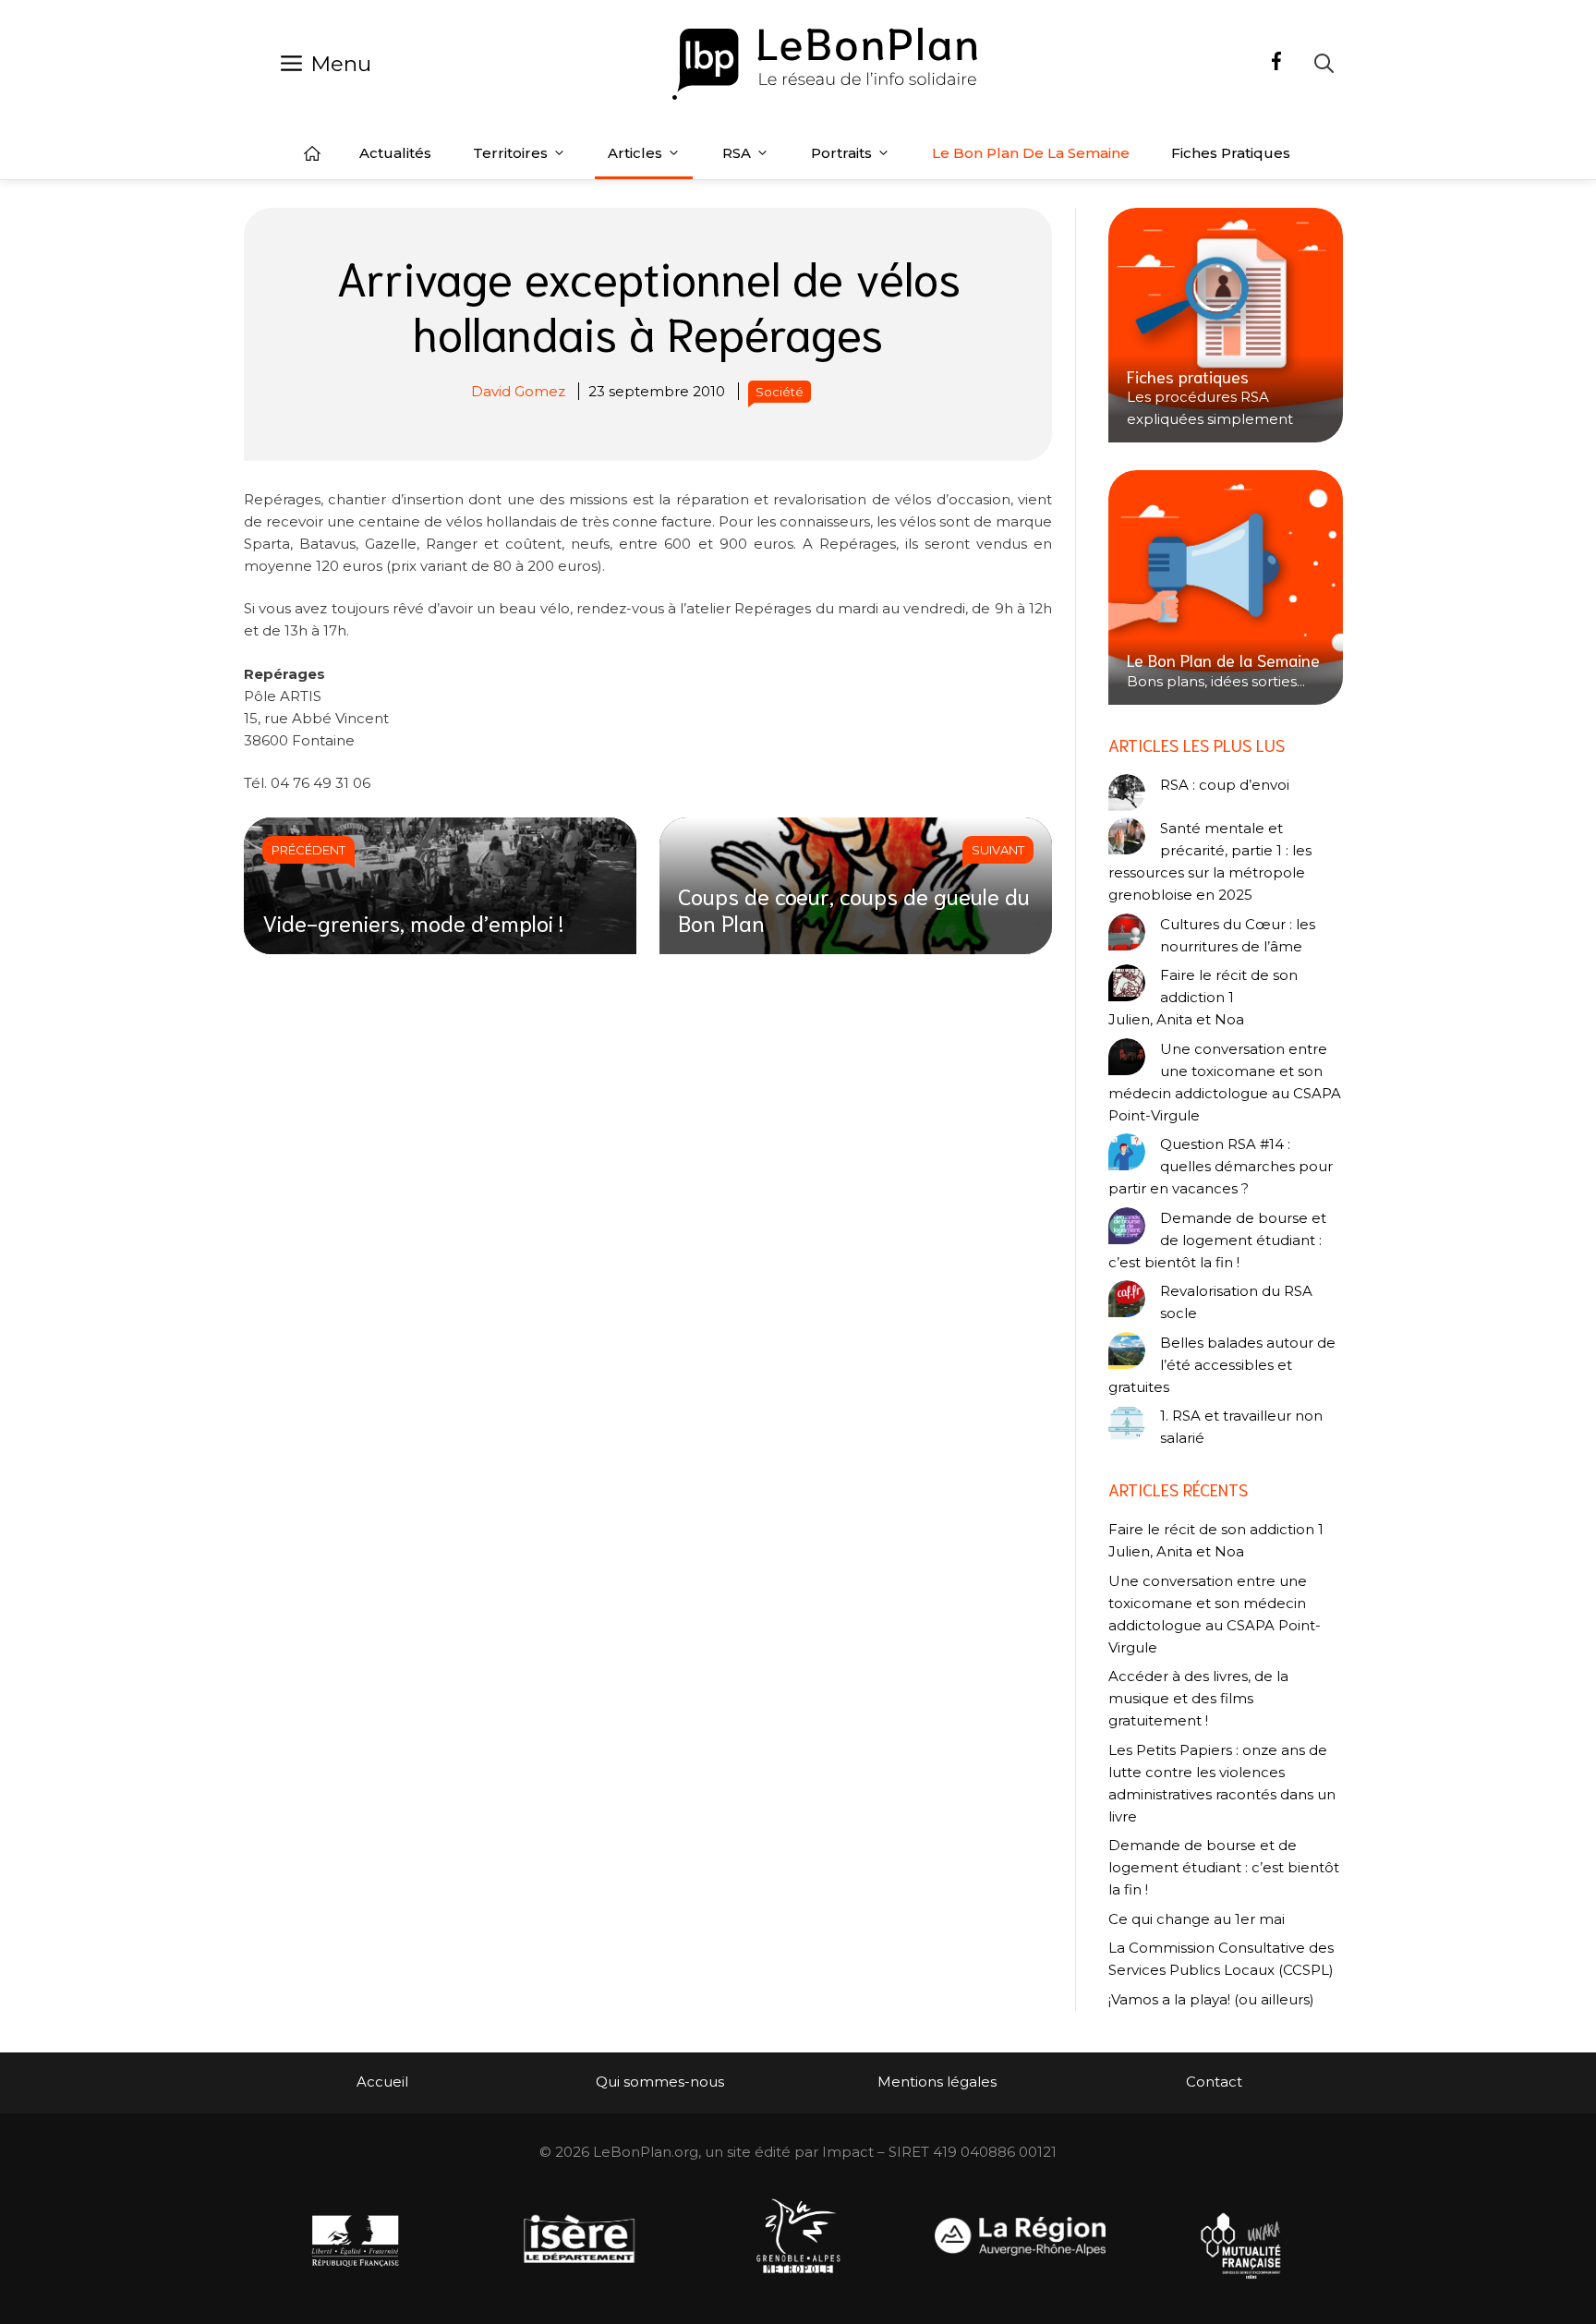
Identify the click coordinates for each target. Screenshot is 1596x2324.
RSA (737, 153)
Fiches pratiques (1231, 153)
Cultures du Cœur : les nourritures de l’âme (1238, 935)
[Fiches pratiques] (1226, 325)
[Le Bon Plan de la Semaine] (1226, 587)
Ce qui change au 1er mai (1197, 1919)
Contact (1214, 2082)
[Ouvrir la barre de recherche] (1324, 63)
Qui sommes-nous (660, 2082)
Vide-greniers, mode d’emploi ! (413, 922)
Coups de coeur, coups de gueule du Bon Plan (854, 908)
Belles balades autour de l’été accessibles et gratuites (1222, 1365)
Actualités (395, 153)
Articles (635, 153)
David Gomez (518, 391)
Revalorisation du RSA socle (1236, 1302)
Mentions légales (937, 2082)
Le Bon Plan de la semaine (1031, 153)
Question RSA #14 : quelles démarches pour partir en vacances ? (1221, 1166)
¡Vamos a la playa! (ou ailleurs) (1211, 1999)
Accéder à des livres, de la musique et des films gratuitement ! (1198, 1698)
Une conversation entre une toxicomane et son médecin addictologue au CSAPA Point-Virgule (1225, 1082)
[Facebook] (1276, 64)
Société (780, 392)
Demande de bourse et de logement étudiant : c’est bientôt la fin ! (1217, 1240)
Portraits (841, 153)
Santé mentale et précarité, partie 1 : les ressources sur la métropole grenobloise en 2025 (1210, 861)
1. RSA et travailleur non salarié (1241, 1427)
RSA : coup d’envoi (1225, 785)
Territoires (510, 153)
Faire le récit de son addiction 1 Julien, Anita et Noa (1203, 997)
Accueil (312, 153)
